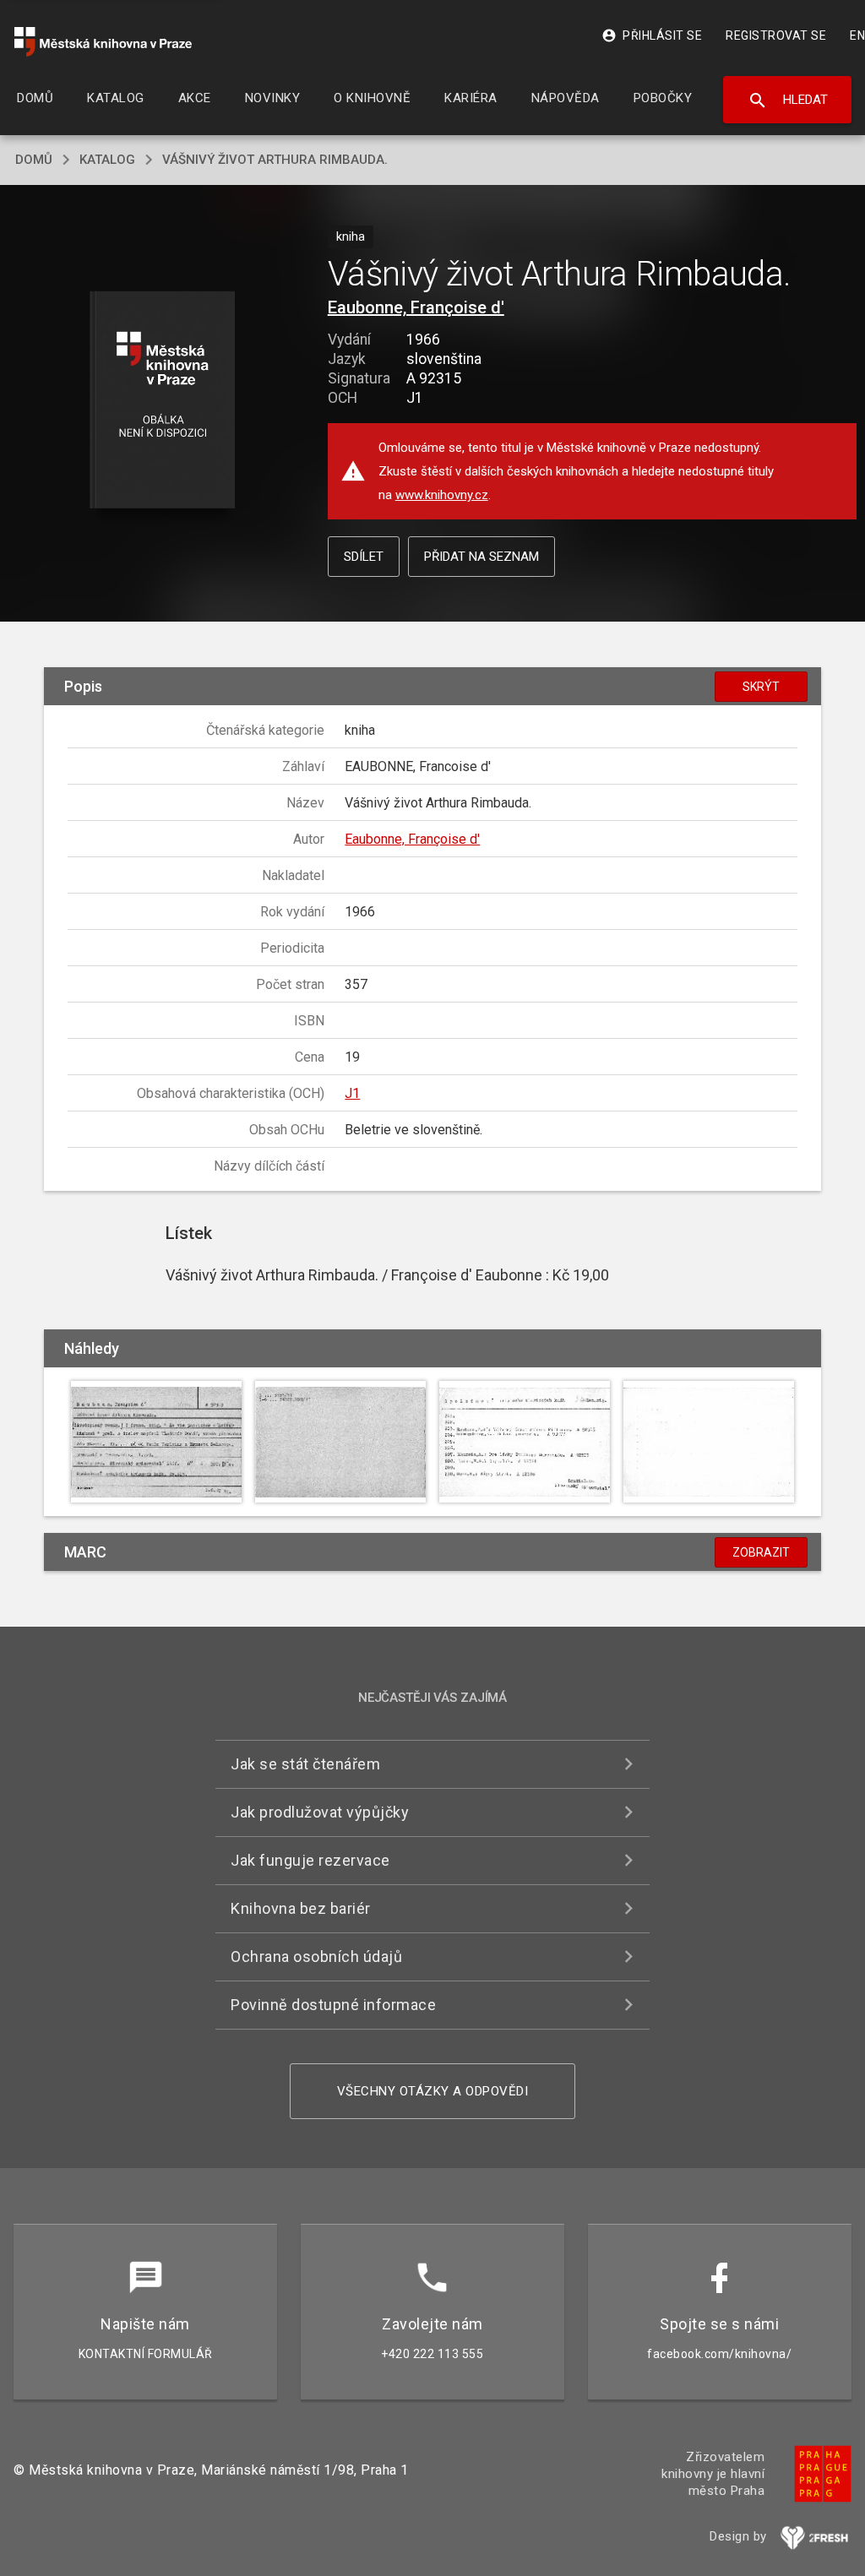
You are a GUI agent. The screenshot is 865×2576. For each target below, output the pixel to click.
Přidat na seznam (481, 557)
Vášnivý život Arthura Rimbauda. (275, 160)
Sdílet (364, 557)
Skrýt (761, 687)
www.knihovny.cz (442, 495)
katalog (107, 160)
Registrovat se (776, 35)
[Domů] (103, 42)
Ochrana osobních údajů (316, 1956)
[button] (162, 401)
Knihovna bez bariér (301, 1908)
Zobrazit (761, 1552)
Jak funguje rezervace (310, 1860)
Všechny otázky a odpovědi (433, 2091)
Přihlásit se (652, 35)
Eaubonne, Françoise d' (416, 307)
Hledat (788, 101)
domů (34, 160)
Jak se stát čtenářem (305, 1764)
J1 (352, 1093)
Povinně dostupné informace (333, 2005)
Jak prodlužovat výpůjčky (320, 1812)
